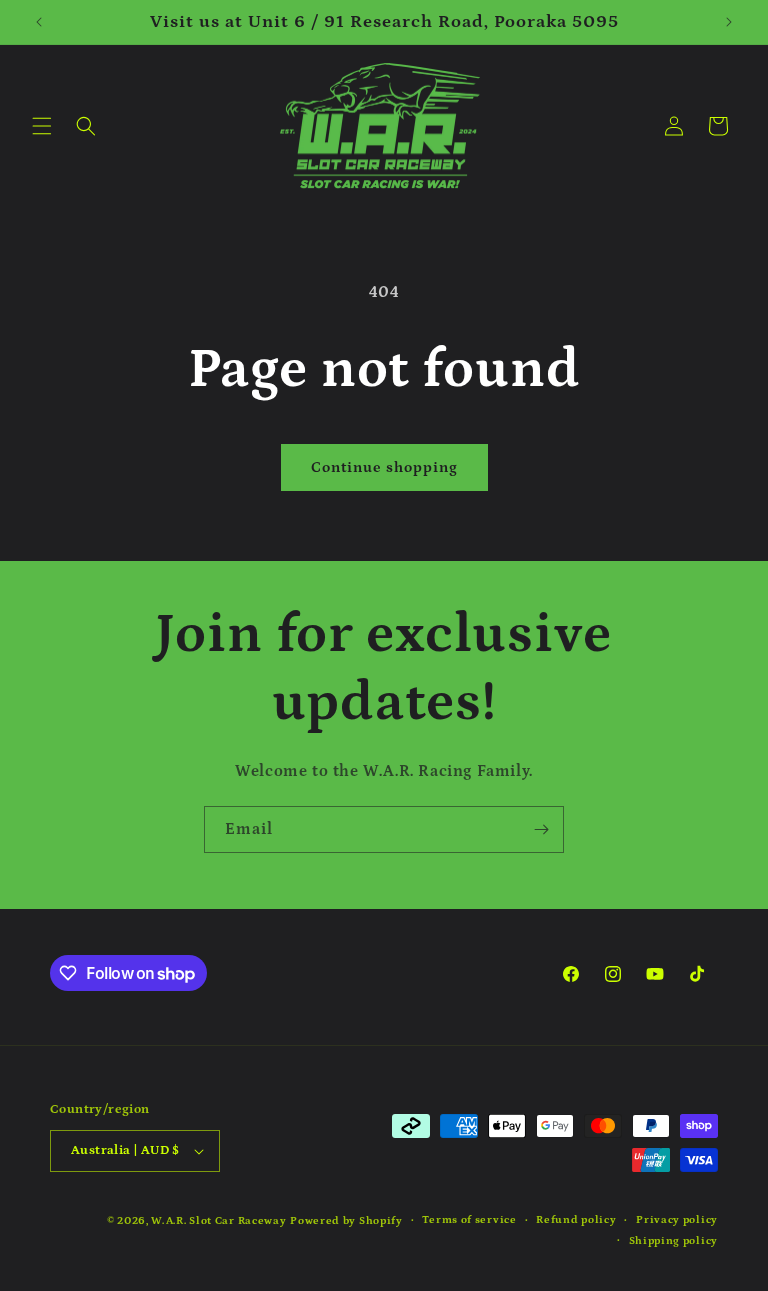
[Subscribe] (541, 829)
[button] (42, 126)
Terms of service (469, 1220)
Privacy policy (677, 1220)
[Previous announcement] (39, 22)
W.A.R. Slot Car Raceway (218, 1221)
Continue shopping (384, 467)
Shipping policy (674, 1241)
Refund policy (576, 1220)
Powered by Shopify (346, 1221)
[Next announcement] (729, 22)
